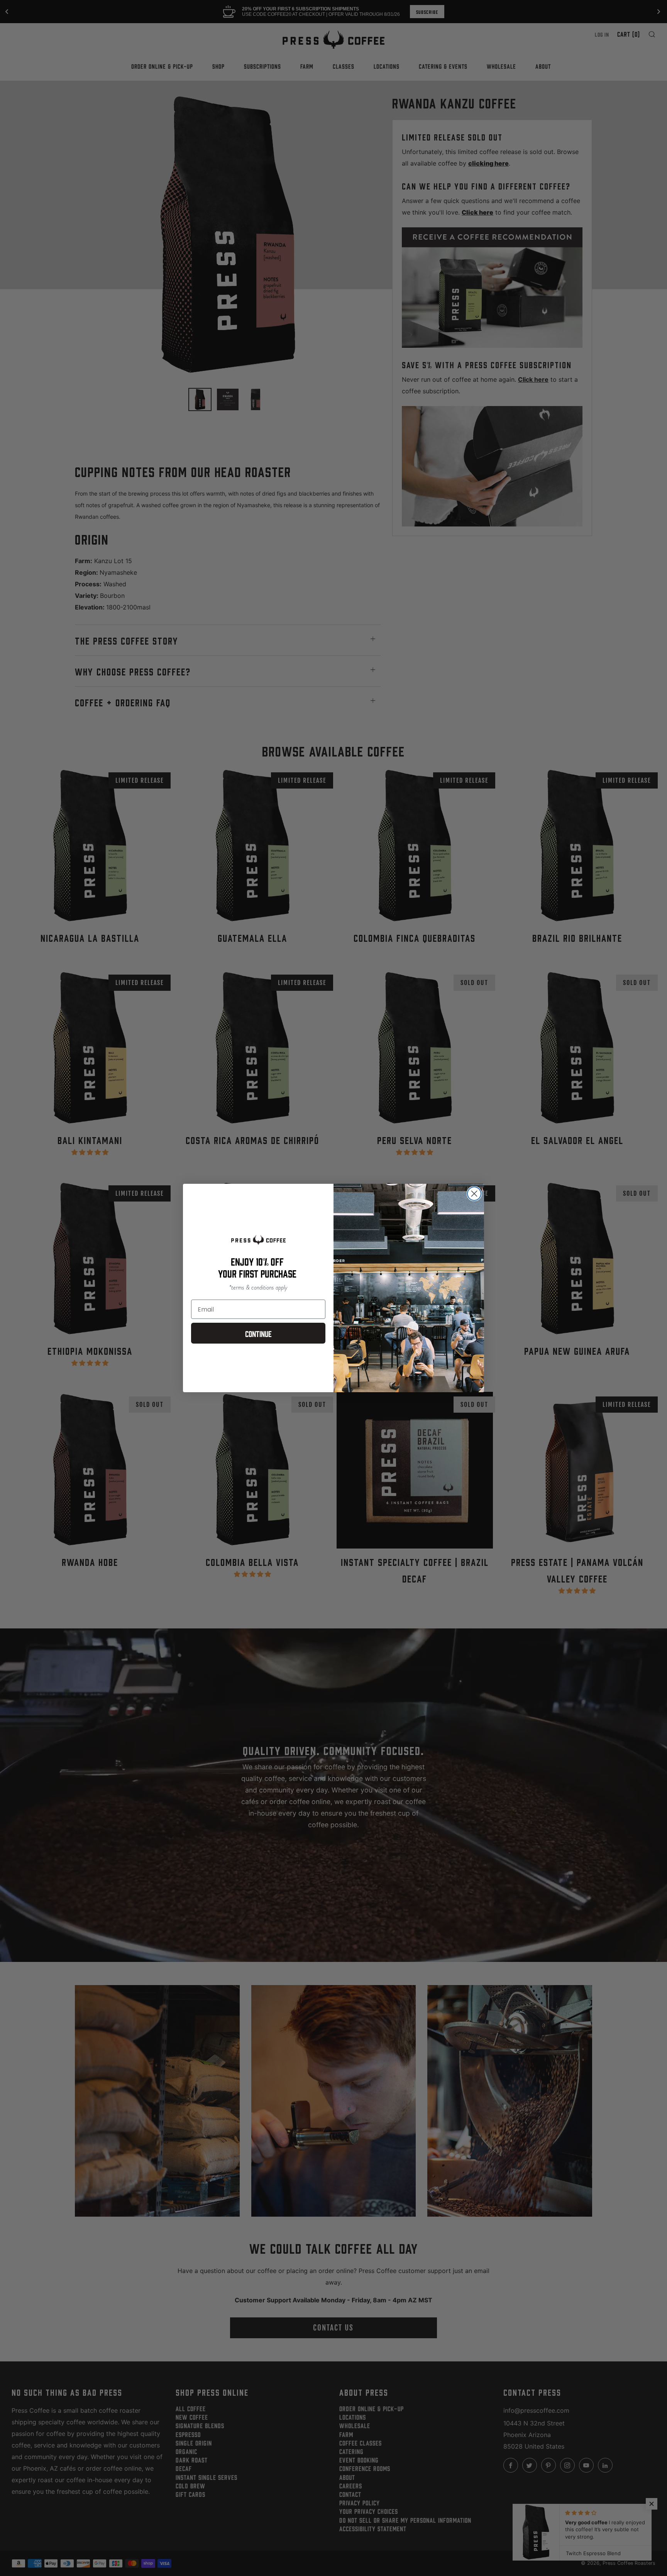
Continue (258, 1333)
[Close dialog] (474, 1194)
